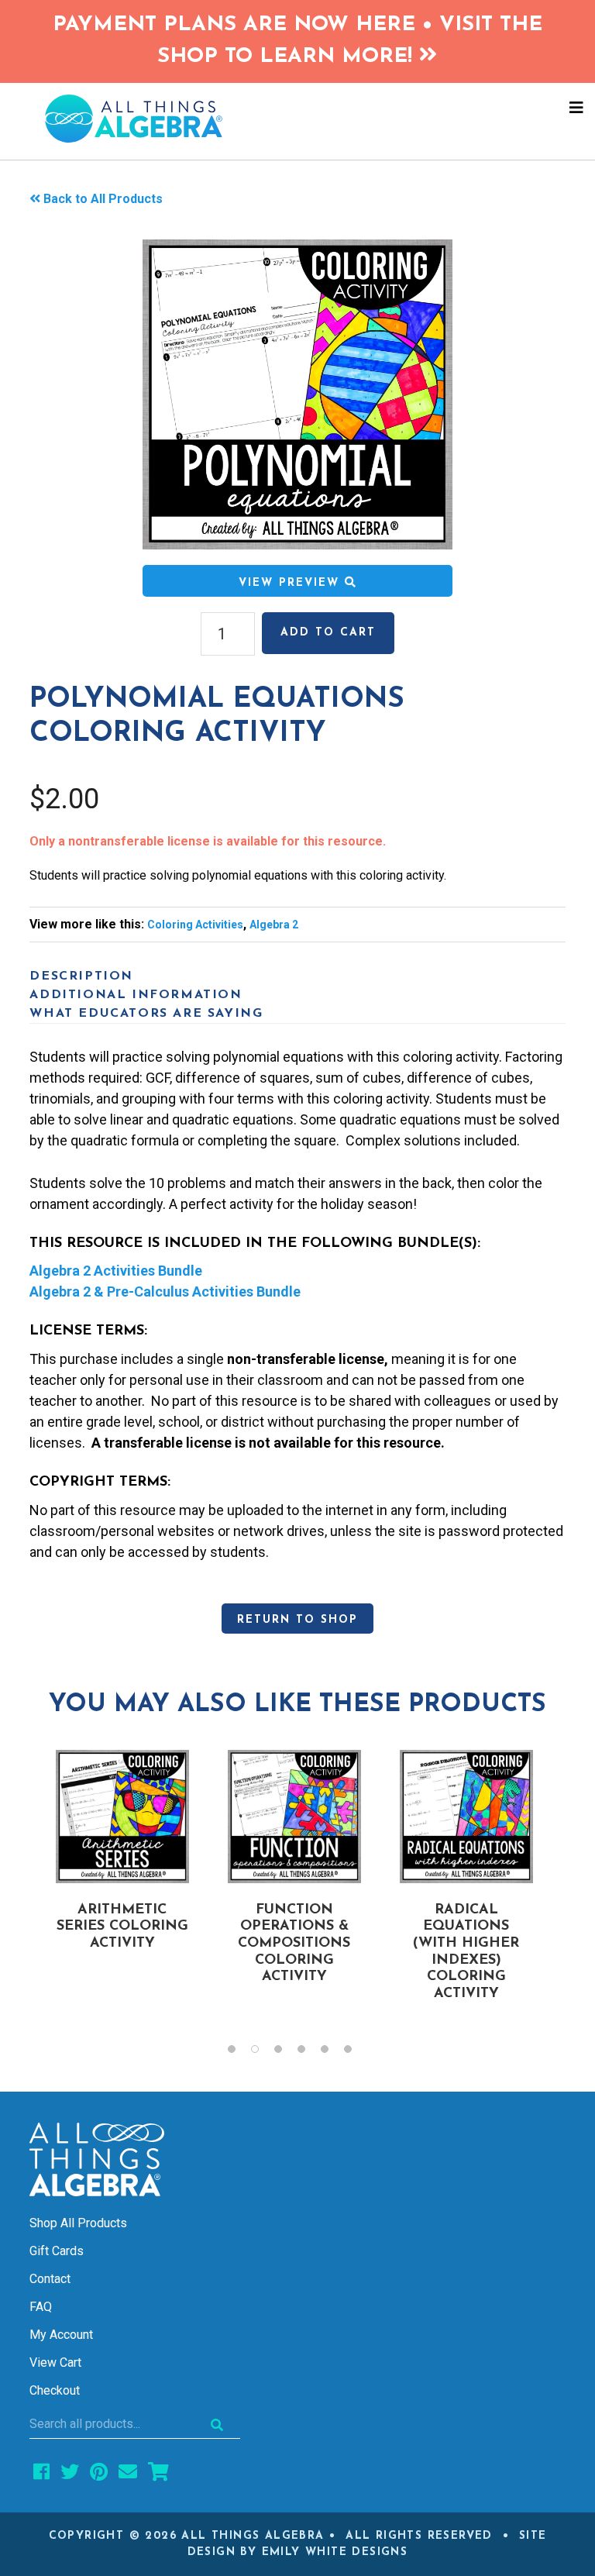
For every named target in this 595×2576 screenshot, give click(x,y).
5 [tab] (332, 2053)
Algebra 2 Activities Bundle (116, 1271)
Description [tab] (81, 976)
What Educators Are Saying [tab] (146, 1014)
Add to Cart (328, 633)
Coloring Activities (195, 925)
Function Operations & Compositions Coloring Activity (294, 1944)
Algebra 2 (274, 925)
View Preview (292, 583)
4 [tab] (309, 2053)
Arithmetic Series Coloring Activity (122, 1927)
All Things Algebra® (298, 119)
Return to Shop (297, 1620)
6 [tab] (356, 2053)
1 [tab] (239, 2053)
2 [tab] (263, 2053)
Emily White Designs (335, 2552)
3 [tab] (286, 2053)
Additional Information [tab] (136, 995)
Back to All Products (103, 199)
